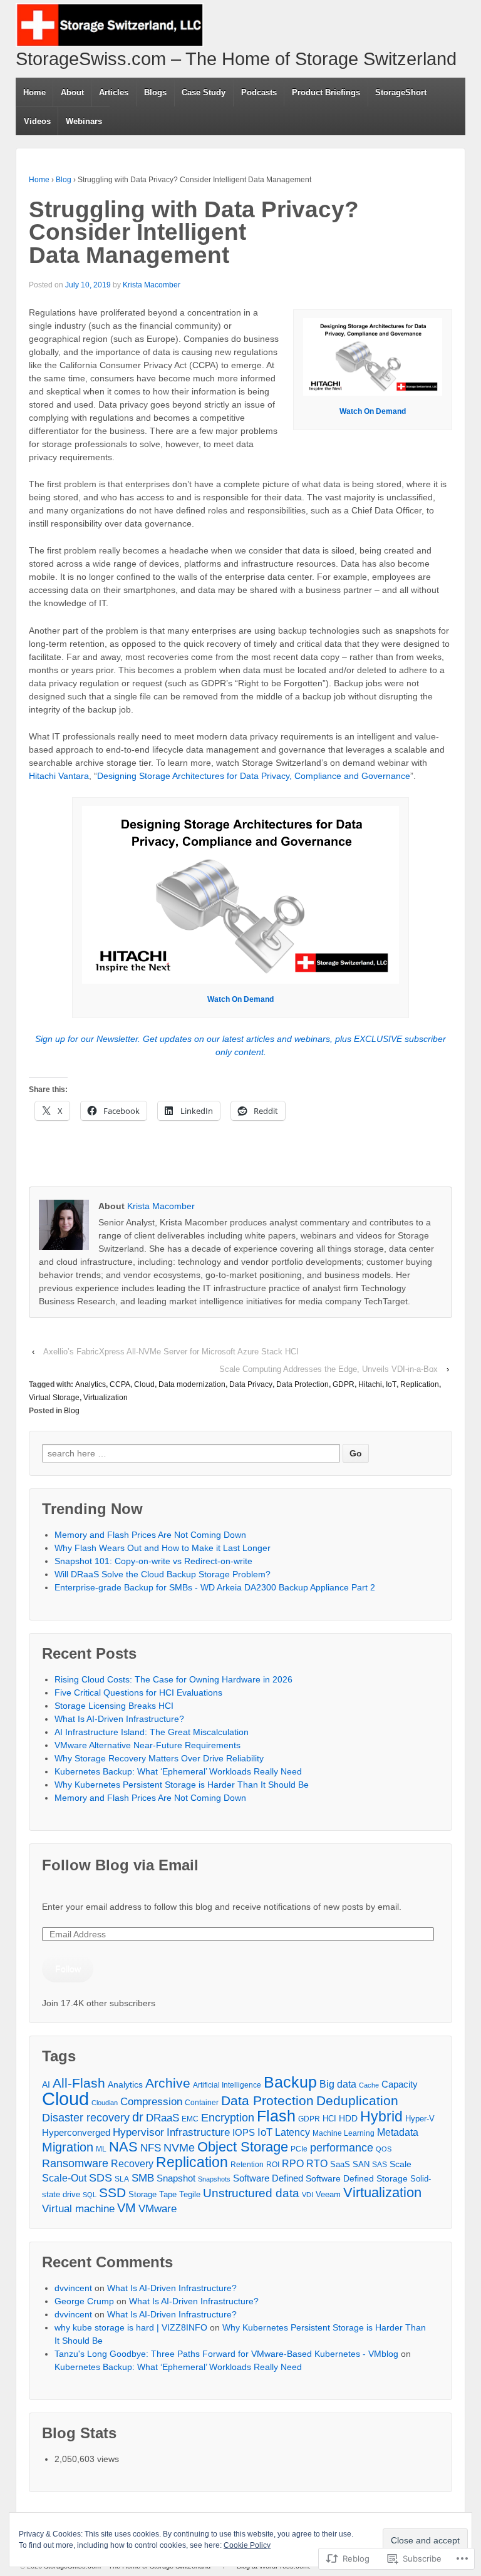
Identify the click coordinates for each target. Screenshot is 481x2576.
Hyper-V (420, 2119)
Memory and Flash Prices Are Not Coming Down (150, 1535)
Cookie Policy (247, 2545)
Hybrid (381, 2117)
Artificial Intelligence (227, 2085)
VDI (308, 2195)
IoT (391, 1384)
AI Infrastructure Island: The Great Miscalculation (152, 1732)
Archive (168, 2083)
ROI (273, 2165)
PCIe (299, 2149)
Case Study (204, 92)
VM (127, 2208)
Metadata (398, 2132)
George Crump (84, 2301)
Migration (68, 2147)
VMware (158, 2208)
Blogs (155, 92)
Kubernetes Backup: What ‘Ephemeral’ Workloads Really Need (178, 1771)
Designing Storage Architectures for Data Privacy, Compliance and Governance (254, 776)
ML (101, 2149)
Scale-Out (64, 2178)
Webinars (84, 121)
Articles (114, 92)
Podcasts (259, 92)
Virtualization (106, 1398)
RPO (293, 2164)
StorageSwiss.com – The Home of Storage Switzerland (236, 59)
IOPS (244, 2133)
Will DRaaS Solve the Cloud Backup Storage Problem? (163, 1574)
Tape (168, 2194)
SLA (122, 2179)
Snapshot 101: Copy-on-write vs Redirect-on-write (153, 1561)
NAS (123, 2147)
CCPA (120, 1384)
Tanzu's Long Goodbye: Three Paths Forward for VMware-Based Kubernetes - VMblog (226, 2354)
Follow (68, 1969)
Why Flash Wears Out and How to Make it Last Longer (163, 1548)
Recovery (132, 2164)
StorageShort (401, 92)
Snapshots (214, 2179)
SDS (101, 2178)
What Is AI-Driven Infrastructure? (119, 1719)
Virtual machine (78, 2209)
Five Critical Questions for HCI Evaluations (138, 1692)
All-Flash (79, 2083)
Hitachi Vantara (59, 776)
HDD (348, 2119)
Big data (338, 2084)
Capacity (400, 2084)
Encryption (228, 2118)
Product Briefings (326, 92)
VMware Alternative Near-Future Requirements (147, 1745)
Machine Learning (344, 2133)
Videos (37, 121)
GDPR (344, 1384)
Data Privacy (251, 1384)
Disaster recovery (86, 2117)
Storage (142, 2194)
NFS (151, 2148)
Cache (369, 2085)
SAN (361, 2164)
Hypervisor (138, 2132)
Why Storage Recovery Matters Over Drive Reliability (159, 1758)
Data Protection (303, 1384)
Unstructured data (251, 2193)
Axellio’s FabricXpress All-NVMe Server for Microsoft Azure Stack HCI (171, 1352)
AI (46, 2084)
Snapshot (176, 2178)
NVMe (179, 2148)
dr (138, 2117)
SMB (143, 2178)
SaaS (340, 2164)
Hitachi (370, 1384)
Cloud (144, 1384)
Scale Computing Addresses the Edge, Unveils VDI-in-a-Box (328, 1369)
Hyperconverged (76, 2132)
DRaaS (163, 2118)
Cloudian (105, 2103)
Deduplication (357, 2100)
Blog (64, 180)
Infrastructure (198, 2132)
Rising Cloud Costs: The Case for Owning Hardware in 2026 (173, 1679)
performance (342, 2148)
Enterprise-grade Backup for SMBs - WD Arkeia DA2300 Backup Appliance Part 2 (215, 1587)
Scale (401, 2164)
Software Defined (268, 2178)
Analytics (91, 1384)
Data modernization (192, 1384)
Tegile (190, 2194)
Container (202, 2102)
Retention (247, 2165)
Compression (151, 2102)
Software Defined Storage (357, 2178)
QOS (384, 2149)
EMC (190, 2119)
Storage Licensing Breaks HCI (114, 1706)
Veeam (328, 2194)
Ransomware (75, 2163)
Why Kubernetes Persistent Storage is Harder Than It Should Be (182, 1785)
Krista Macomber (152, 285)
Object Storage (243, 2147)
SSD (112, 2192)
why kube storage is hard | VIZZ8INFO (131, 2327)
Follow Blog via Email (120, 1865)
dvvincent (73, 2288)
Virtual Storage (54, 1398)
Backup (290, 2082)
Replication (420, 1384)
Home (34, 92)
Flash (276, 2116)
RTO (317, 2163)
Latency (292, 2132)
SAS (380, 2164)
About (72, 92)
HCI (329, 2119)
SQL (90, 2195)
